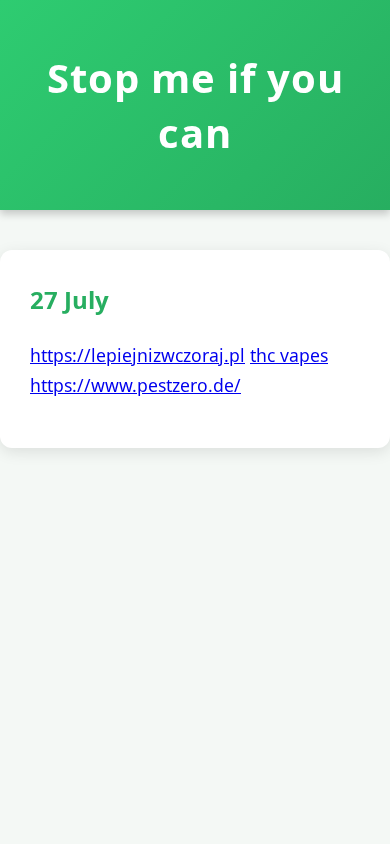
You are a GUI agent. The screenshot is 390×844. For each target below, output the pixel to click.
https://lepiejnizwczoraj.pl (137, 355)
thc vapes (289, 355)
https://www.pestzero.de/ (135, 385)
